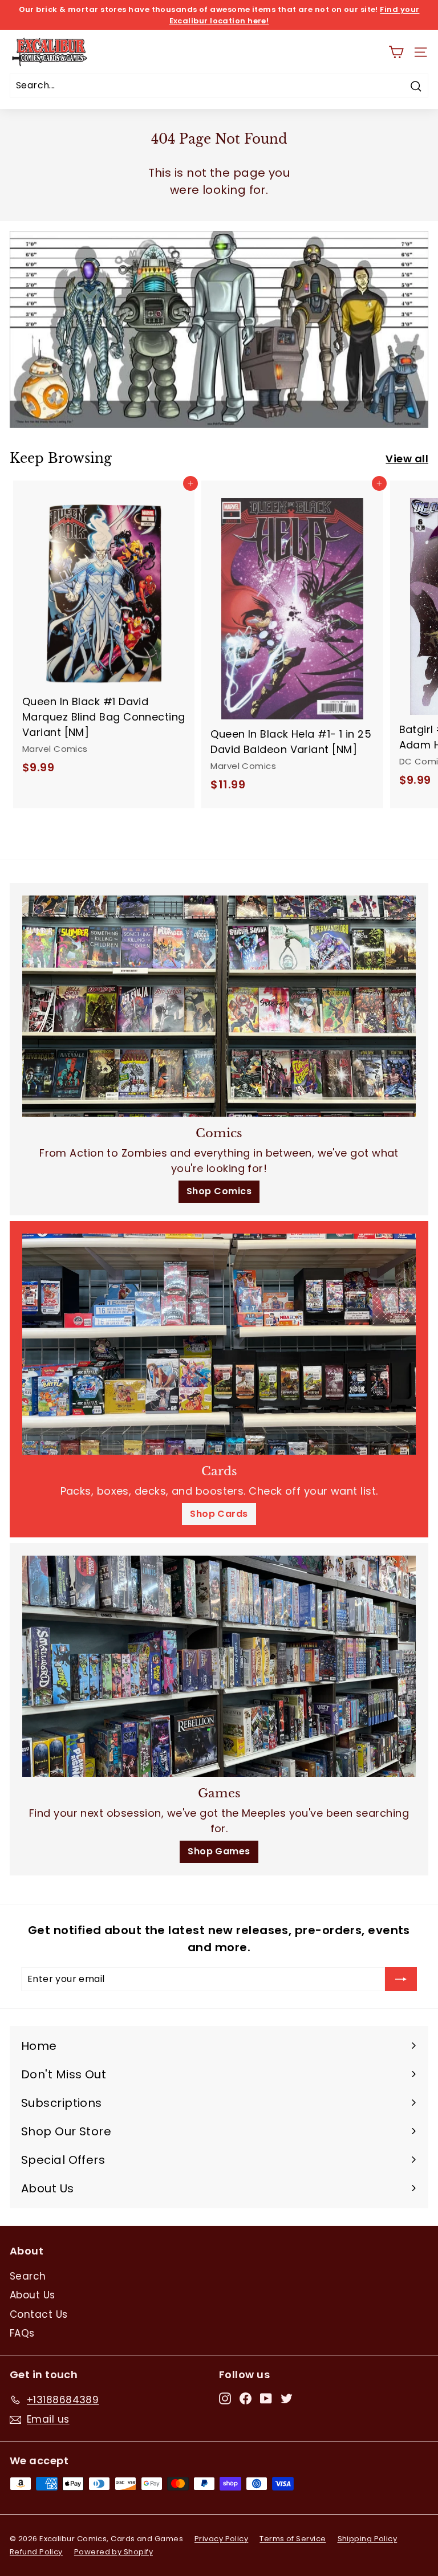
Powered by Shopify (113, 2552)
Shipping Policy (368, 2539)
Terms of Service (293, 2539)
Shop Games (219, 1851)
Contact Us (39, 2314)
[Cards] (219, 1344)
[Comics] (219, 1006)
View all (407, 459)
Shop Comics (219, 1191)
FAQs (22, 2333)
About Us (33, 2295)
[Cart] (396, 52)
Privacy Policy (221, 2539)
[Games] (219, 1666)
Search (28, 2276)
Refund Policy (36, 2552)
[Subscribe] (401, 1979)
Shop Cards (219, 1514)
